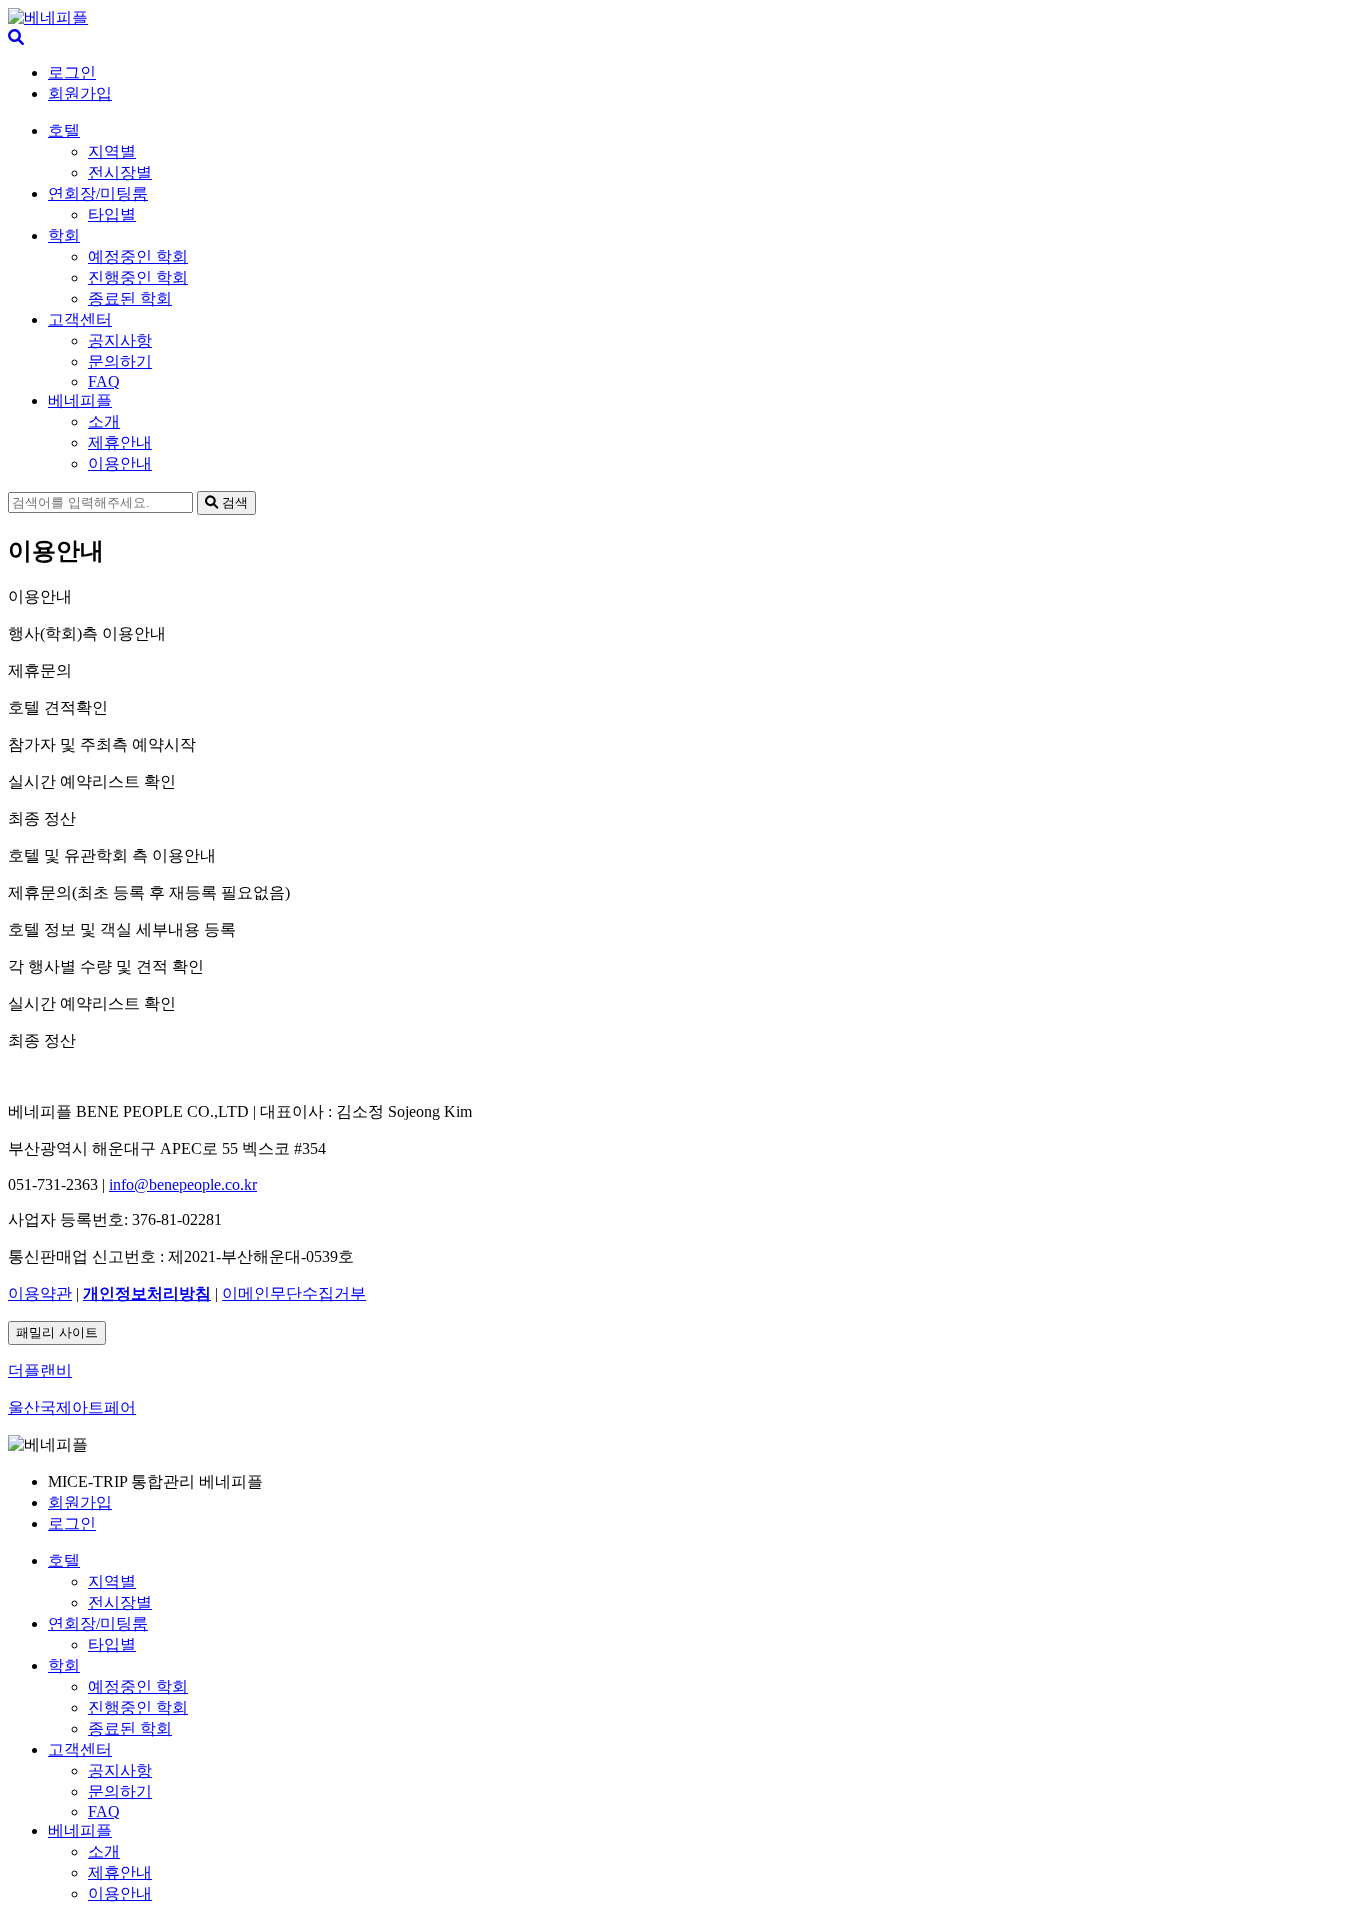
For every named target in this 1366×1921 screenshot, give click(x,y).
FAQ (104, 381)
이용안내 (120, 463)
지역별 (112, 151)
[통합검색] (16, 37)
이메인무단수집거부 (294, 1293)
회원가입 (80, 93)
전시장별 (120, 172)
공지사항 (120, 340)
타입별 (112, 214)
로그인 (72, 72)
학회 (64, 235)
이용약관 (40, 1293)
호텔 (64, 130)
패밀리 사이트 (57, 1332)
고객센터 (80, 319)
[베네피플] (48, 17)
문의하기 (120, 361)
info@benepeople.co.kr (183, 1184)
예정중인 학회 (138, 256)
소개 (104, 421)
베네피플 (80, 400)
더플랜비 (40, 1370)
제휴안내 (120, 442)
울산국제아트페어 (72, 1407)
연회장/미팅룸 (98, 193)
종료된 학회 (130, 298)
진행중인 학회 (138, 277)
